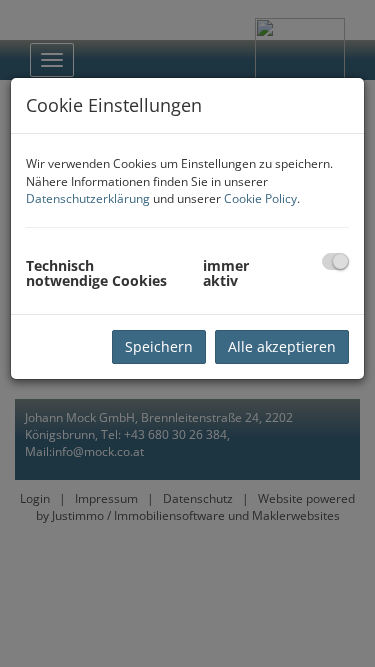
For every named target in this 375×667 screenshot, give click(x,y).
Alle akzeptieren (282, 346)
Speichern (159, 346)
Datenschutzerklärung (88, 198)
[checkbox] (335, 261)
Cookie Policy (260, 198)
